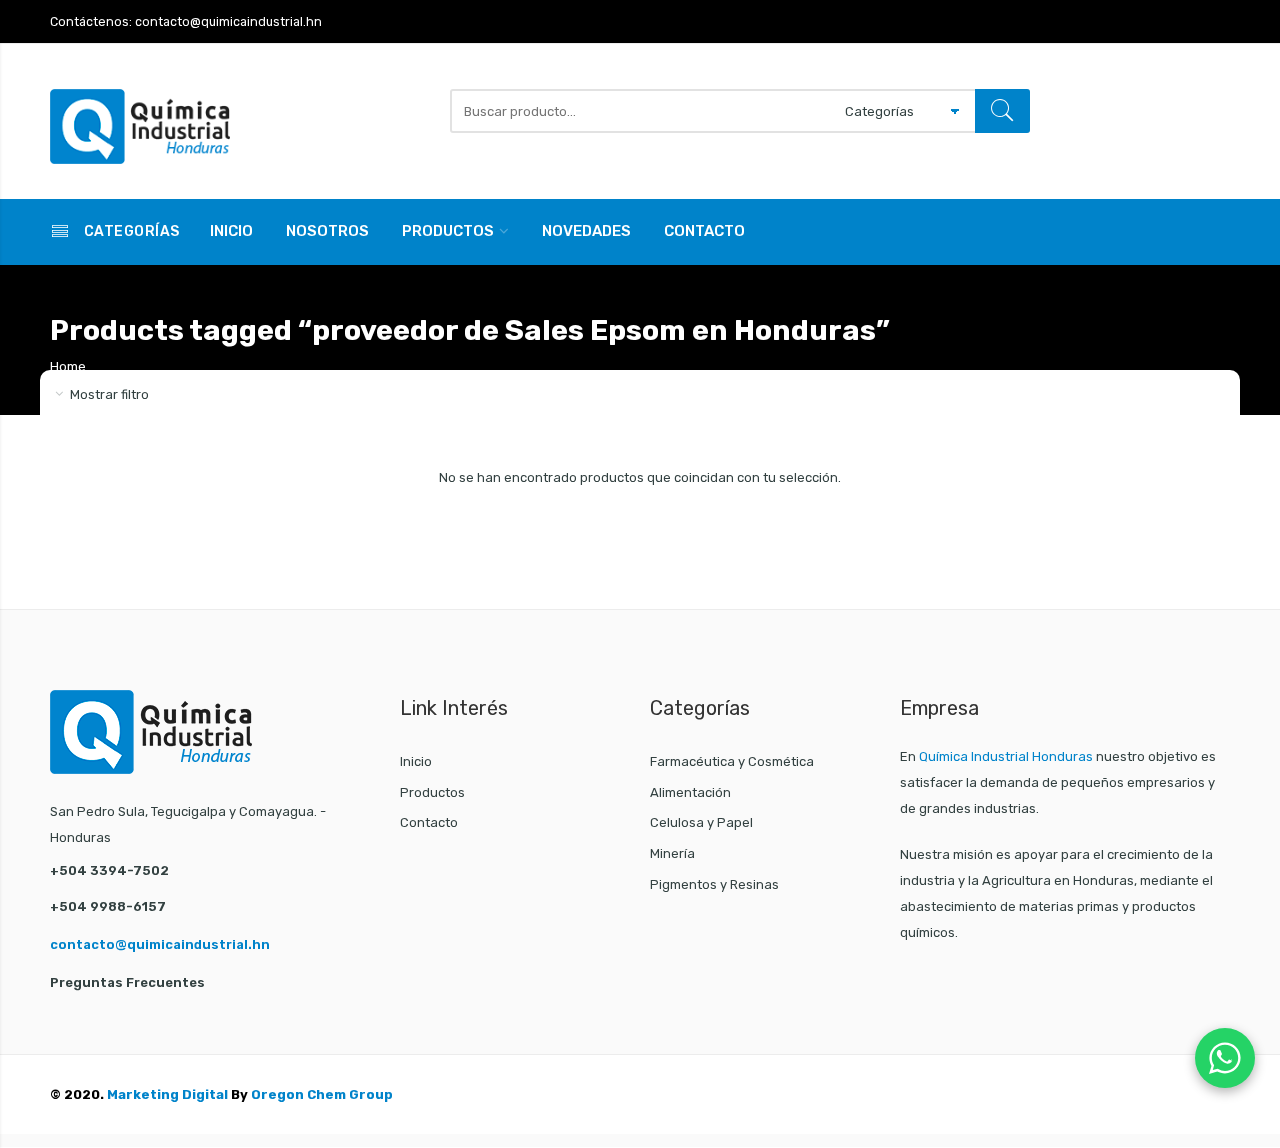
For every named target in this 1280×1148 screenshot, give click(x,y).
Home (68, 366)
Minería (672, 853)
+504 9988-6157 (108, 906)
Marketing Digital (167, 1094)
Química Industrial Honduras (1006, 756)
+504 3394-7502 (109, 870)
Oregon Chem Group (322, 1094)
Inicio (231, 231)
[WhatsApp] (1225, 1058)
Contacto (704, 231)
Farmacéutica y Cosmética (732, 761)
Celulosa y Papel (701, 822)
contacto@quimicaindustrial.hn (160, 944)
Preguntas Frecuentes (127, 982)
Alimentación (690, 792)
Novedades (586, 231)
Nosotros (327, 231)
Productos (448, 231)
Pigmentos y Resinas (714, 884)
